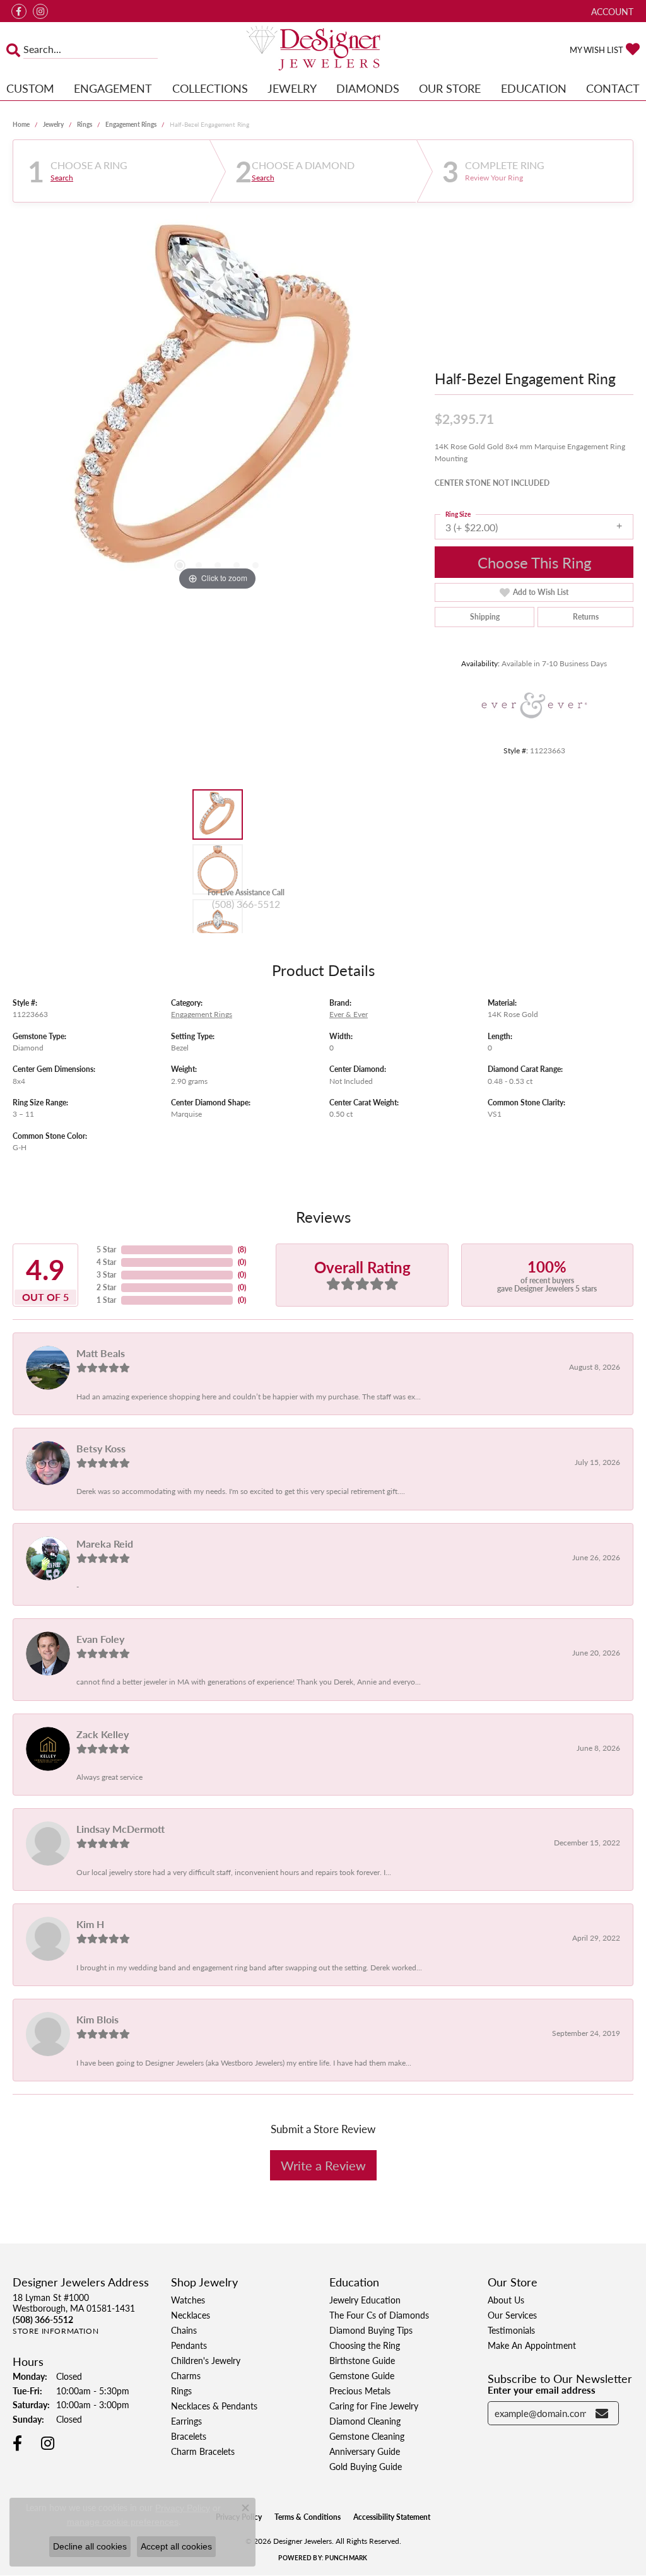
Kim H (90, 1924)
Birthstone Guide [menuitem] (362, 2360)
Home (21, 124)
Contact (613, 88)
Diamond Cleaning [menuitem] (365, 2421)
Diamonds (368, 88)
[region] (218, 404)
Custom (30, 88)
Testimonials (511, 2330)
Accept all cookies (176, 2546)
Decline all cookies (90, 2546)
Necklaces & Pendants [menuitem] (214, 2406)
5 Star (106, 1250)
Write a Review (323, 2165)
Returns (586, 617)
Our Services (512, 2315)
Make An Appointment (532, 2345)
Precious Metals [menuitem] (360, 2391)
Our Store (450, 88)
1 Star (106, 1300)
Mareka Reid (105, 1544)
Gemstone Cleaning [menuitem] (367, 2436)
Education (534, 88)
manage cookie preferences (123, 2522)
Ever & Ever (349, 1014)
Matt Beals (101, 1353)
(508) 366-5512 (246, 904)
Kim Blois (97, 2019)
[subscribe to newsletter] (602, 2413)
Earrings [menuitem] (186, 2421)
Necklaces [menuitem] (191, 2315)
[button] (611, 11)
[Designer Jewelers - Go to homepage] (323, 49)
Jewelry (292, 88)
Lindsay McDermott (120, 1829)
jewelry (53, 124)
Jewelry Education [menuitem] (365, 2300)
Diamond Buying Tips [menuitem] (371, 2330)
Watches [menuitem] (188, 2300)
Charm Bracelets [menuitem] (203, 2451)
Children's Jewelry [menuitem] (206, 2360)
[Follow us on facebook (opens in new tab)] (19, 11)
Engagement (113, 88)
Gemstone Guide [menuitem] (362, 2375)
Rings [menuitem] (181, 2391)
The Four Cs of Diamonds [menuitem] (379, 2315)
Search (62, 178)
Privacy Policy (183, 2508)
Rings (85, 124)
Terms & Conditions (308, 2517)
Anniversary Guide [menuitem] (365, 2451)
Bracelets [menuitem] (189, 2436)
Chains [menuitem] (184, 2330)
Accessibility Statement (392, 2517)
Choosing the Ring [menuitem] (365, 2345)
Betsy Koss (101, 1448)
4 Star (106, 1262)
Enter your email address (542, 2390)
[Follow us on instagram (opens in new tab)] (40, 11)
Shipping (485, 617)
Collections (210, 88)
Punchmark (346, 2558)
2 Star (106, 1287)
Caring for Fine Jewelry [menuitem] (374, 2406)
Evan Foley (100, 1639)
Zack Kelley (103, 1734)
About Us (506, 2300)
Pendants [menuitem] (189, 2345)
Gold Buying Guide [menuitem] (366, 2466)
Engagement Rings (131, 124)
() (242, 1250)
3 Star (106, 1275)
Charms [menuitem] (186, 2375)
